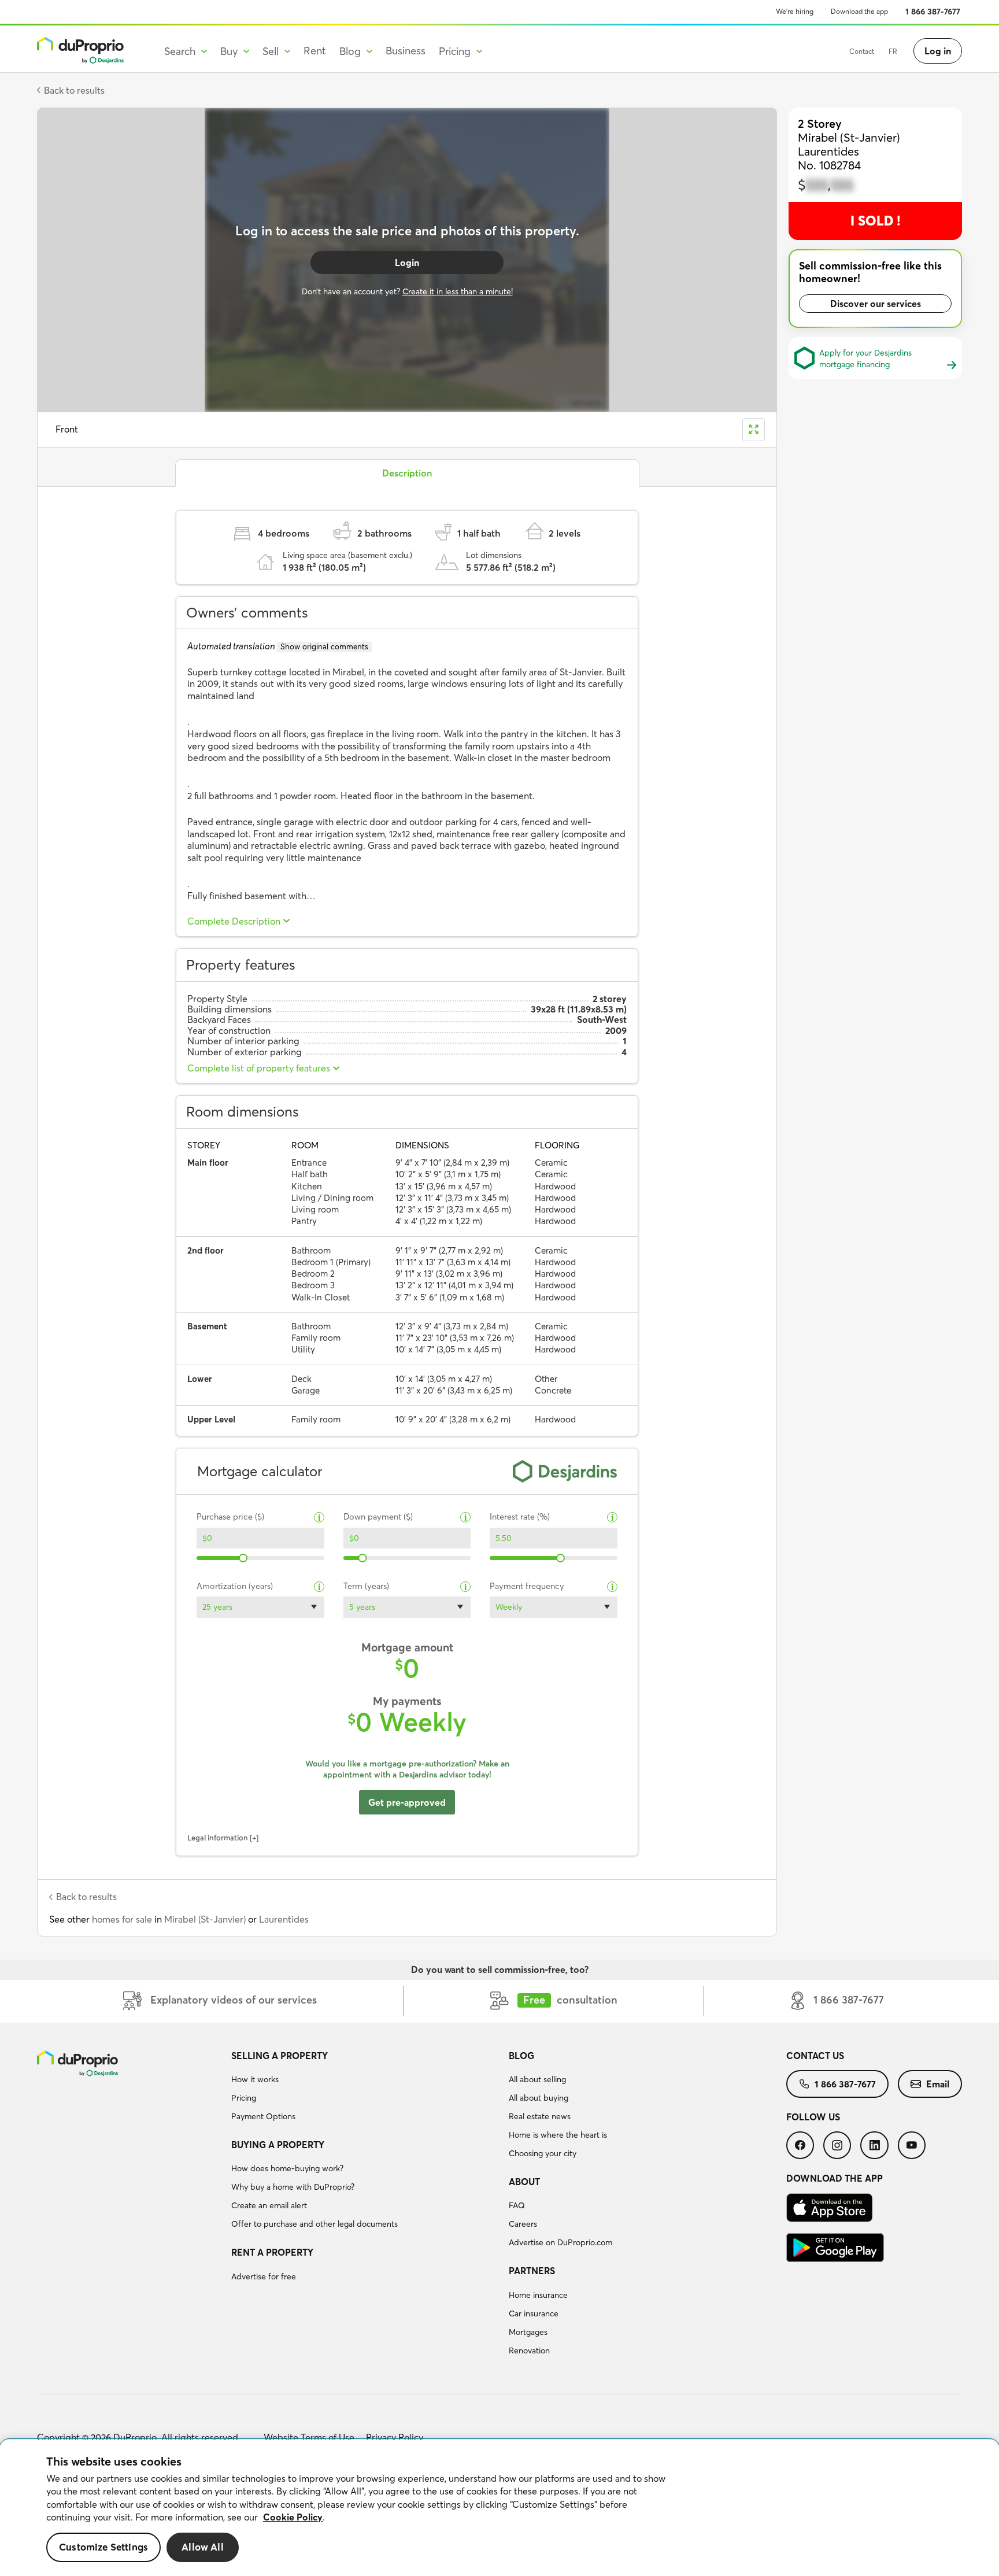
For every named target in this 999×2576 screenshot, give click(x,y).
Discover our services (876, 304)
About (524, 2182)
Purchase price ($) (230, 1517)
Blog (521, 2056)
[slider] (244, 1558)
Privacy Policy (395, 2437)
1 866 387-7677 (933, 12)
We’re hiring (795, 11)
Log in (938, 51)
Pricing (244, 2098)
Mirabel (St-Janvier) (205, 1919)
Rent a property (272, 2252)
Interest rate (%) (520, 1517)
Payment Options (263, 2116)
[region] (499, 2508)
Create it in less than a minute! (458, 291)
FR (893, 51)
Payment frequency (527, 1586)
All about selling (537, 2079)
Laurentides (284, 1919)
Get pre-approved (407, 1802)
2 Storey (820, 123)
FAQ (517, 2205)
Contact (862, 51)
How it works (255, 2079)
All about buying (539, 2098)
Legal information (218, 1838)
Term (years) (366, 1586)
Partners (532, 2271)
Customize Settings (103, 2547)
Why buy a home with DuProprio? (293, 2187)
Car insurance (534, 2313)
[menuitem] (365, 2088)
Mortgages (528, 2332)
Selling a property (280, 2056)
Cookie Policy (293, 2517)
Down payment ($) (378, 1517)
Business (406, 51)
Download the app (859, 11)
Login (407, 263)
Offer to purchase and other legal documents (314, 2224)
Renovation (529, 2350)
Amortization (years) (235, 1586)
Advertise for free (264, 2276)
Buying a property (278, 2145)
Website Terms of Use (309, 2437)
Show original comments (324, 646)
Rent (315, 51)
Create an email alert (269, 2205)
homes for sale (122, 1919)
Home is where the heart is (558, 2135)
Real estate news (540, 2116)
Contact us (815, 2056)
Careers (523, 2224)
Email (938, 2084)
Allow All (203, 2547)
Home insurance (538, 2295)
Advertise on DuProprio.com (560, 2242)
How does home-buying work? (287, 2168)
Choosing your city (543, 2153)
